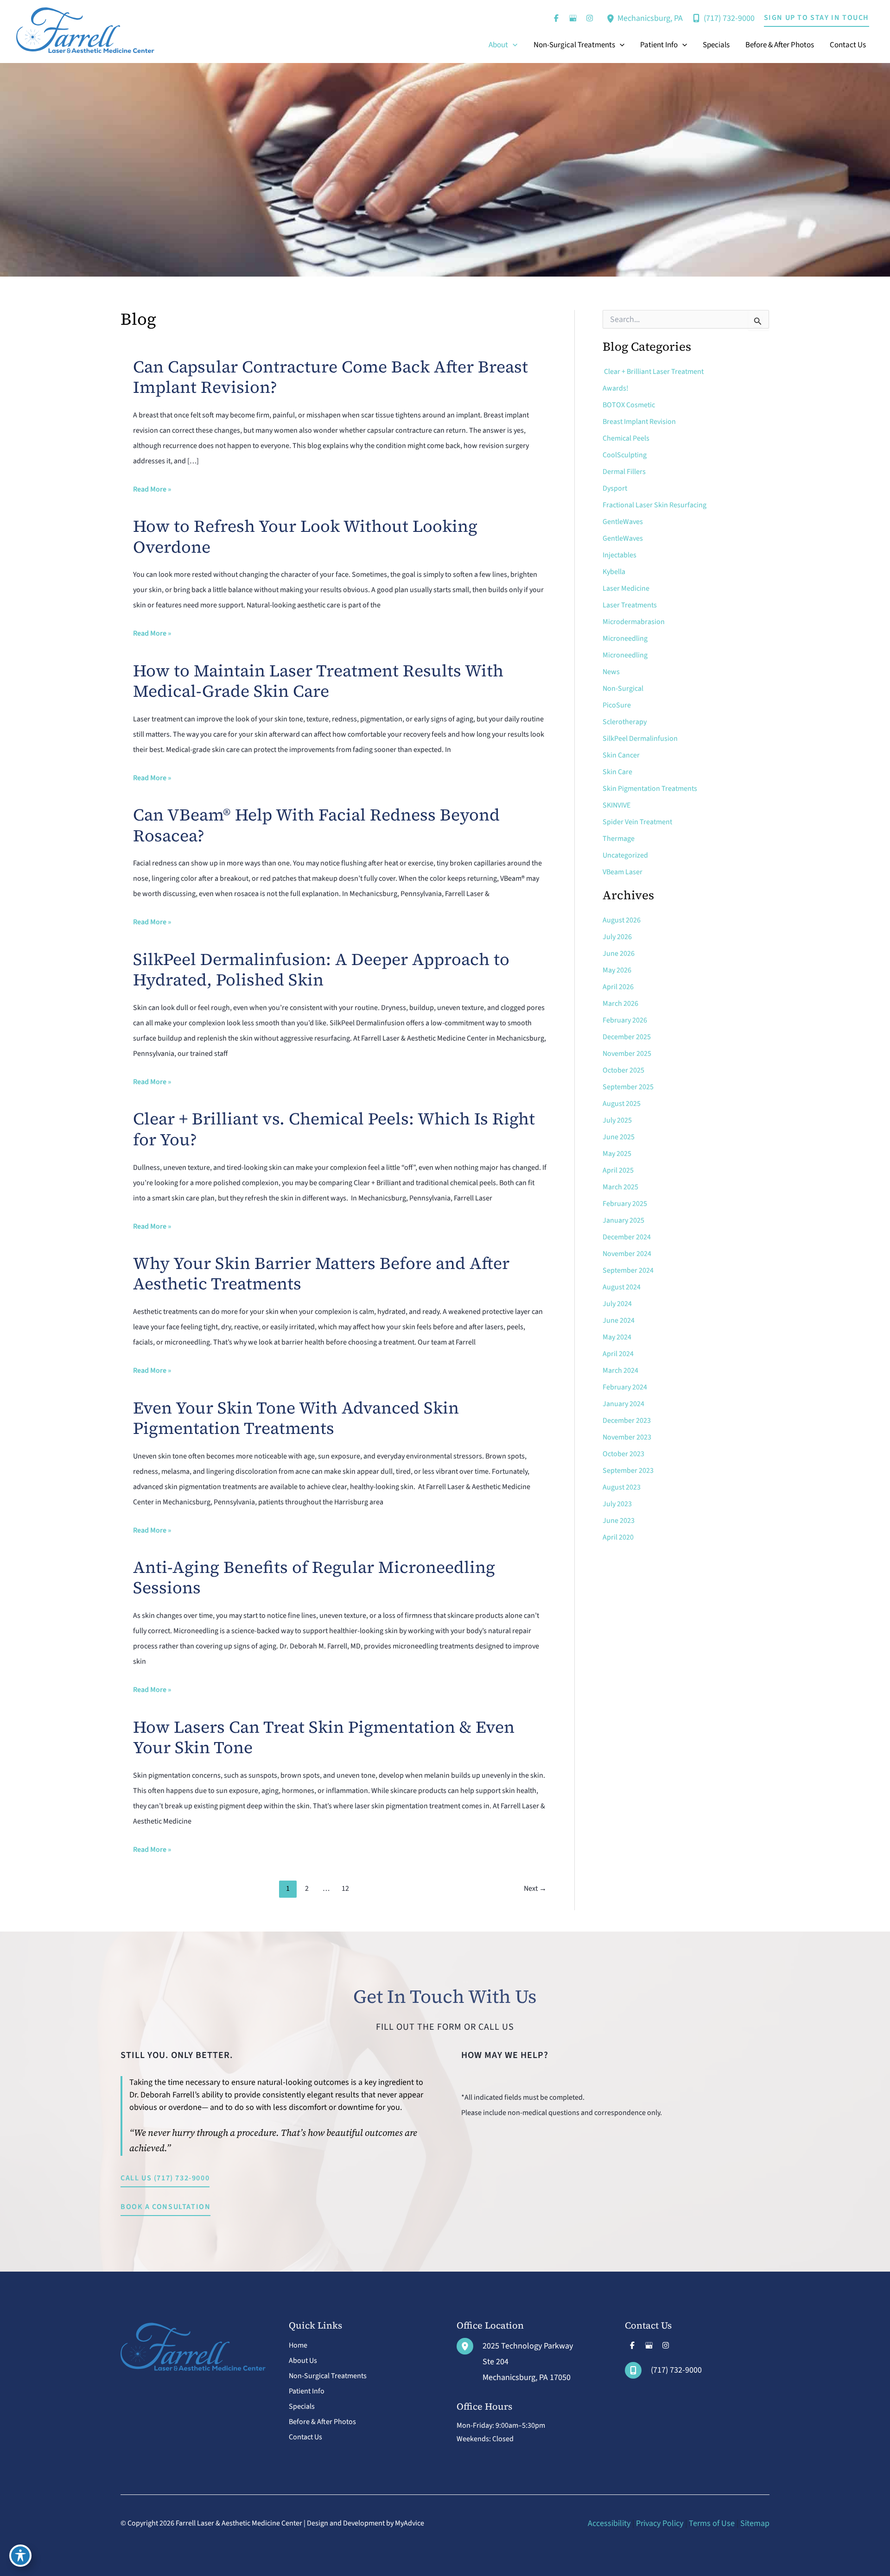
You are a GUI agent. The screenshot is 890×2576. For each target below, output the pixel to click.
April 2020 (618, 1537)
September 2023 (628, 1471)
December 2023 (627, 1421)
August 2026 (622, 920)
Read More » (152, 490)
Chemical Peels (626, 438)
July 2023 (617, 1504)
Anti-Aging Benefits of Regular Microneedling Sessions (314, 1577)
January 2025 (623, 1220)
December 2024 (627, 1237)
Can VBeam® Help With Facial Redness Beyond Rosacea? (316, 825)
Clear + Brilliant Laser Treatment (653, 372)
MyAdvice (410, 2523)
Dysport (615, 488)
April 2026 (618, 987)
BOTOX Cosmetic (629, 405)
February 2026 (625, 1020)
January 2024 (623, 1404)
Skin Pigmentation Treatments (650, 789)
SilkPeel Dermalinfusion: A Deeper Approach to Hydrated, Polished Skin (321, 969)
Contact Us (305, 2437)
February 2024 (625, 1387)
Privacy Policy (660, 2523)
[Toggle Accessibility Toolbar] (20, 2556)
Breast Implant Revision (639, 422)
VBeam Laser (623, 872)
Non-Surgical (623, 688)
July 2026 (617, 937)
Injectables (620, 555)
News (611, 672)
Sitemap (755, 2523)
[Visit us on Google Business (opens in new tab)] (573, 18)
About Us (303, 2361)
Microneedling (625, 638)
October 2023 (623, 1454)
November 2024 (627, 1254)
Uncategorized (625, 855)
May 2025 (617, 1154)
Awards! (616, 388)
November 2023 (627, 1437)
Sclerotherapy (625, 722)
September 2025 (628, 1087)
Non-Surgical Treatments (328, 2376)
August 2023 (622, 1487)
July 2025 (617, 1120)
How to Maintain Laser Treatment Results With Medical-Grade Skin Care (318, 681)
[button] (817, 18)
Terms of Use (712, 2523)
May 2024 (617, 1337)
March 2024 (620, 1370)
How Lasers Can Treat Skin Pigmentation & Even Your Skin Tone (324, 1737)
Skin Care (617, 772)
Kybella (614, 572)
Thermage (619, 839)
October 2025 (623, 1070)
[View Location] (612, 18)
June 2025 (619, 1137)
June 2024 (619, 1320)
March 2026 (620, 1004)
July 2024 (617, 1304)
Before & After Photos (322, 2422)
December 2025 (627, 1037)
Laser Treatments (630, 605)
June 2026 (619, 953)
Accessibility (609, 2523)
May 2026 (617, 970)
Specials (302, 2406)
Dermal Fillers (624, 472)
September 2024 (628, 1270)
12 (345, 1888)
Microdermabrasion (634, 622)
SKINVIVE (617, 805)
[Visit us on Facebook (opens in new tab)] (556, 18)
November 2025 (627, 1054)
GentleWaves (623, 522)
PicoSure (617, 705)
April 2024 (618, 1354)
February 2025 (625, 1204)
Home (298, 2345)
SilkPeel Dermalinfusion (640, 739)
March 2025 (620, 1187)
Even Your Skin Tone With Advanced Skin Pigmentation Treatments (296, 1418)
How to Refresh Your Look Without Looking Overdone (305, 536)
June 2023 (619, 1521)
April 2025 (618, 1170)
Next (535, 1888)
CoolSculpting (625, 455)
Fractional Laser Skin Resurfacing (655, 505)
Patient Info (307, 2391)
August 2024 (622, 1287)
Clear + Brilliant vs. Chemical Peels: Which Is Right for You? (334, 1129)
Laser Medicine (627, 588)
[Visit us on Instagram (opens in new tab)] (590, 18)
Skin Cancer (621, 755)
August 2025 (622, 1104)
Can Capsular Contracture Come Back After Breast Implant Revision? (331, 377)
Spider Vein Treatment (637, 822)
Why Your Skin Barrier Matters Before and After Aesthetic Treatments (321, 1273)
